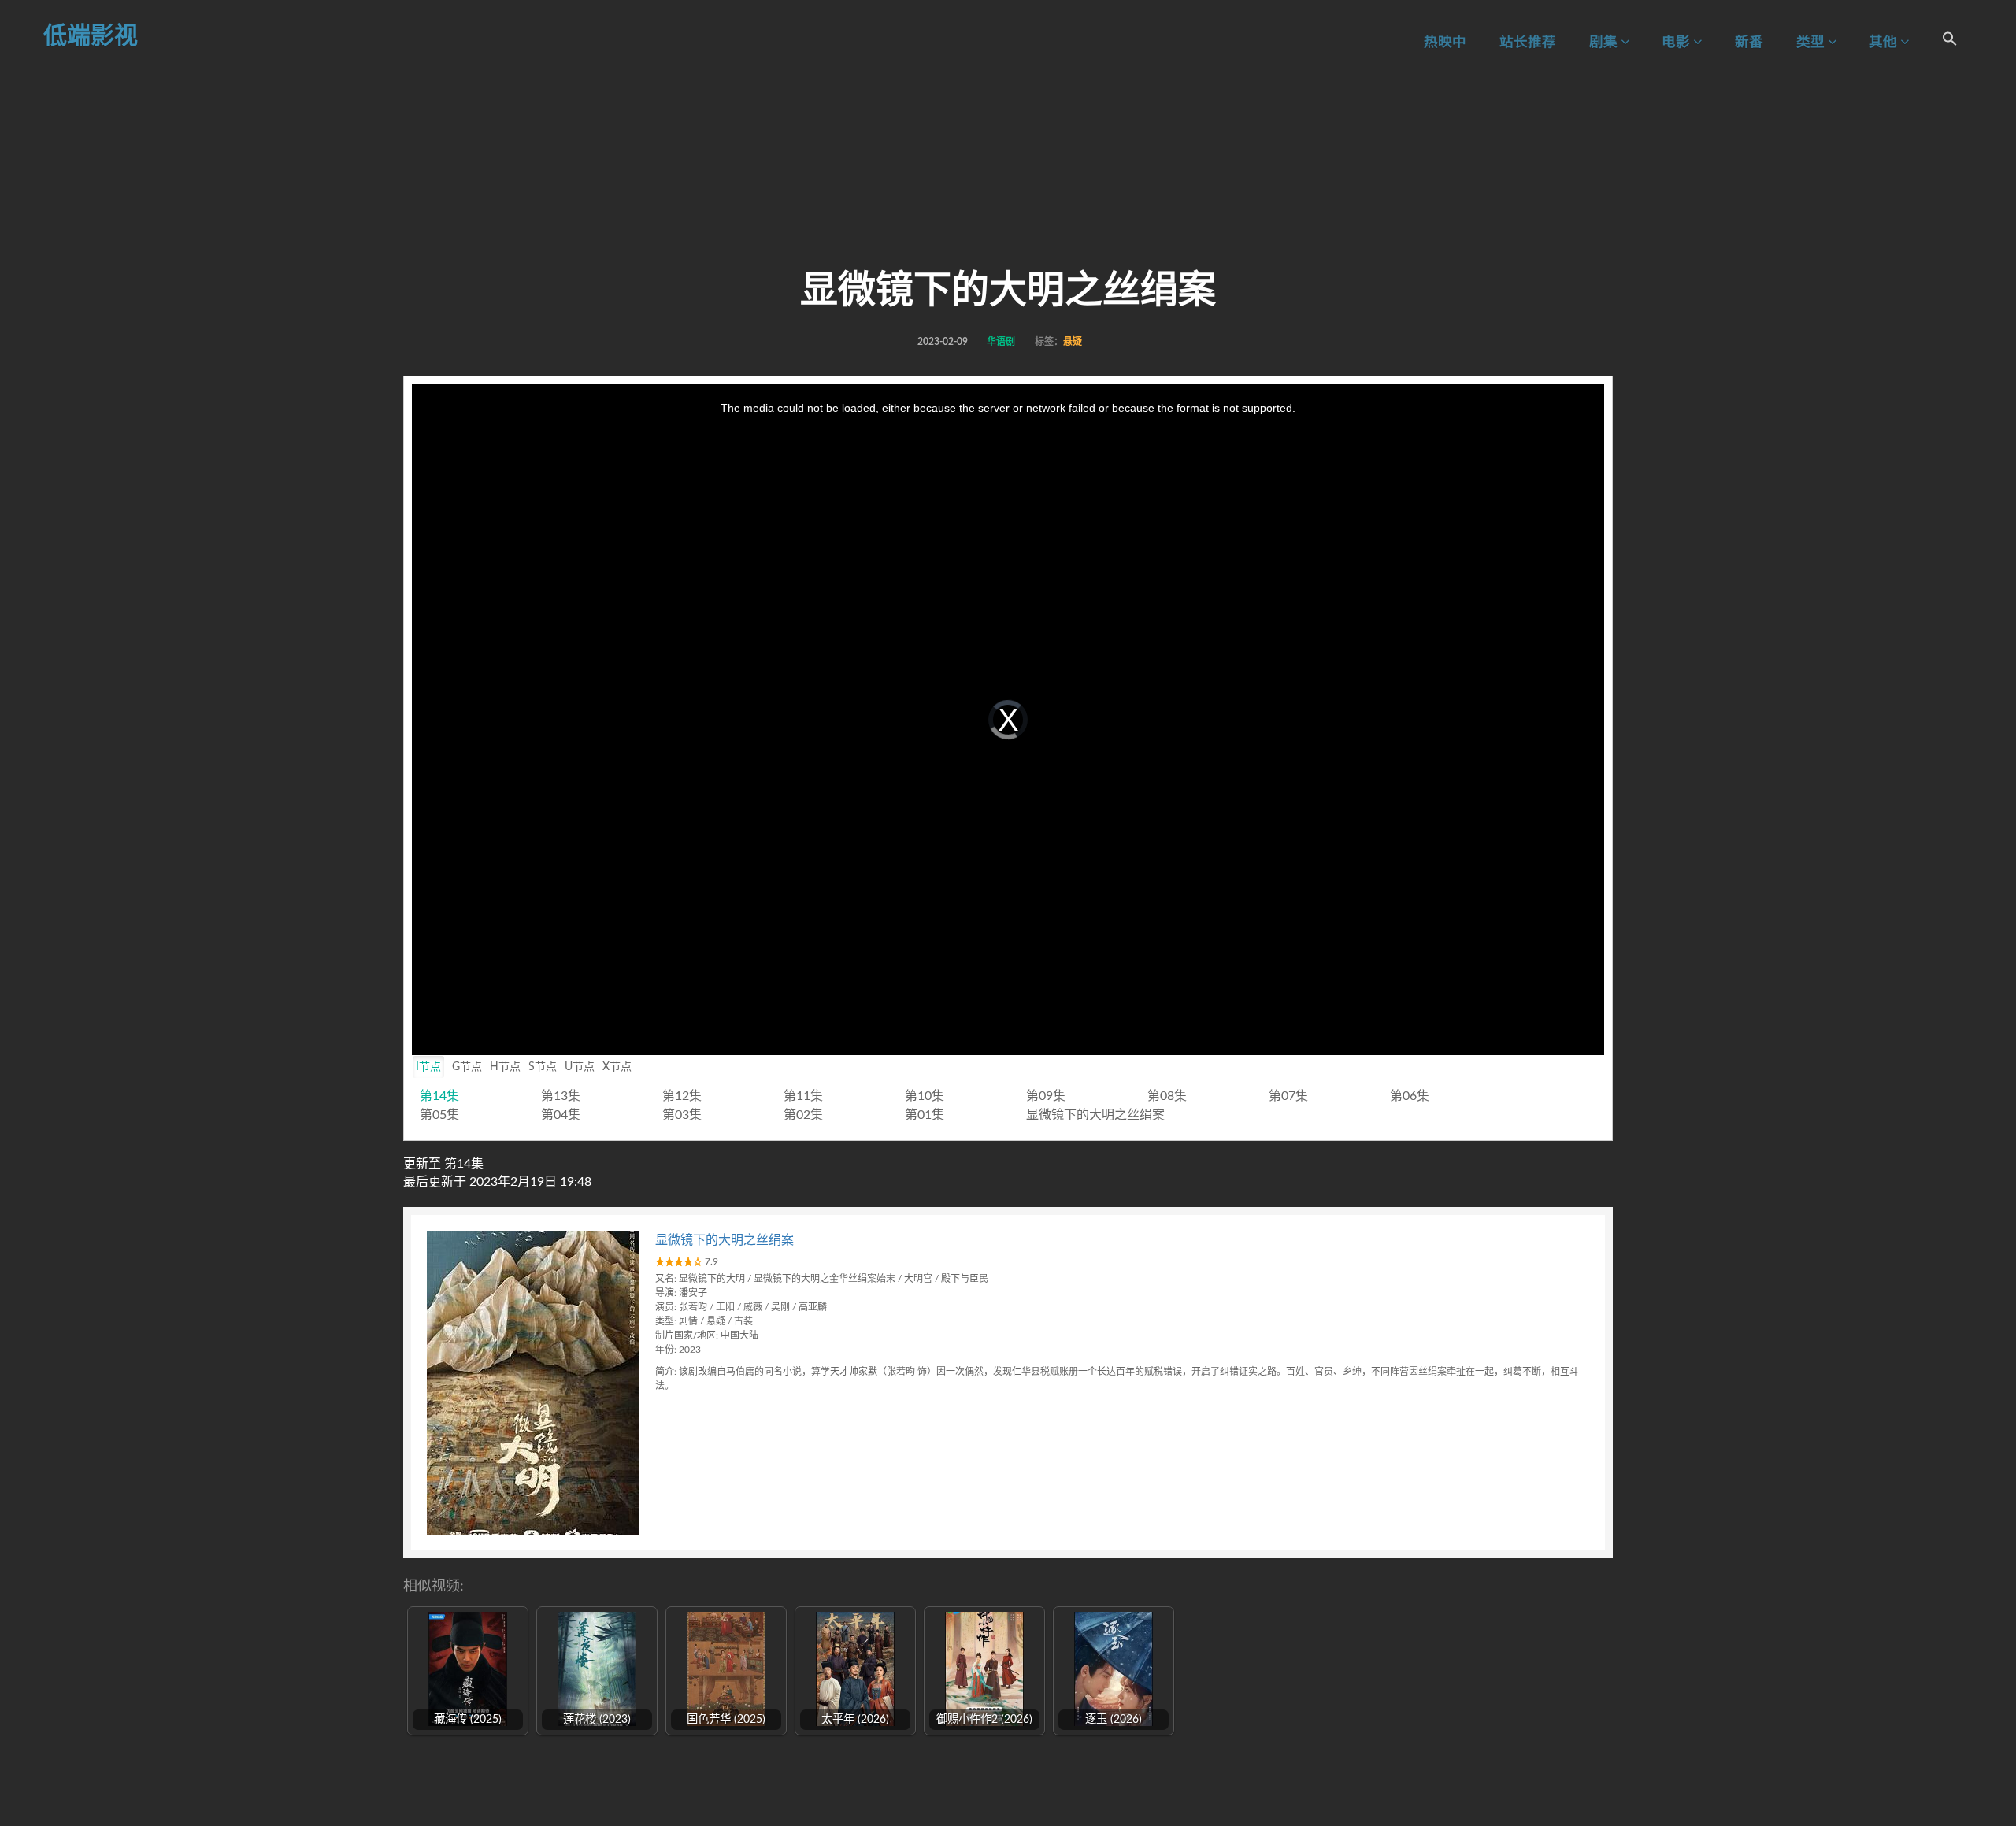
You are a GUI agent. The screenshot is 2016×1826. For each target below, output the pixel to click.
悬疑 (1073, 342)
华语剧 (1001, 342)
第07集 (1288, 1096)
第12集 (682, 1096)
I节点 (428, 1067)
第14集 (439, 1096)
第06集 (1410, 1096)
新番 (1749, 42)
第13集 (561, 1096)
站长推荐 (1528, 42)
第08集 (1167, 1096)
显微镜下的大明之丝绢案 (1095, 1115)
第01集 (925, 1115)
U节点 (580, 1067)
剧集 (1605, 42)
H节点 (505, 1067)
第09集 (1046, 1096)
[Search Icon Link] (1950, 41)
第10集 (925, 1096)
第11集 (803, 1096)
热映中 (1445, 42)
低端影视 (91, 36)
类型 (1812, 42)
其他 (1884, 42)
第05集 (439, 1115)
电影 (1677, 42)
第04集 (561, 1115)
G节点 (467, 1067)
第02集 (803, 1115)
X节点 (617, 1067)
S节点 (543, 1067)
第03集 (682, 1115)
